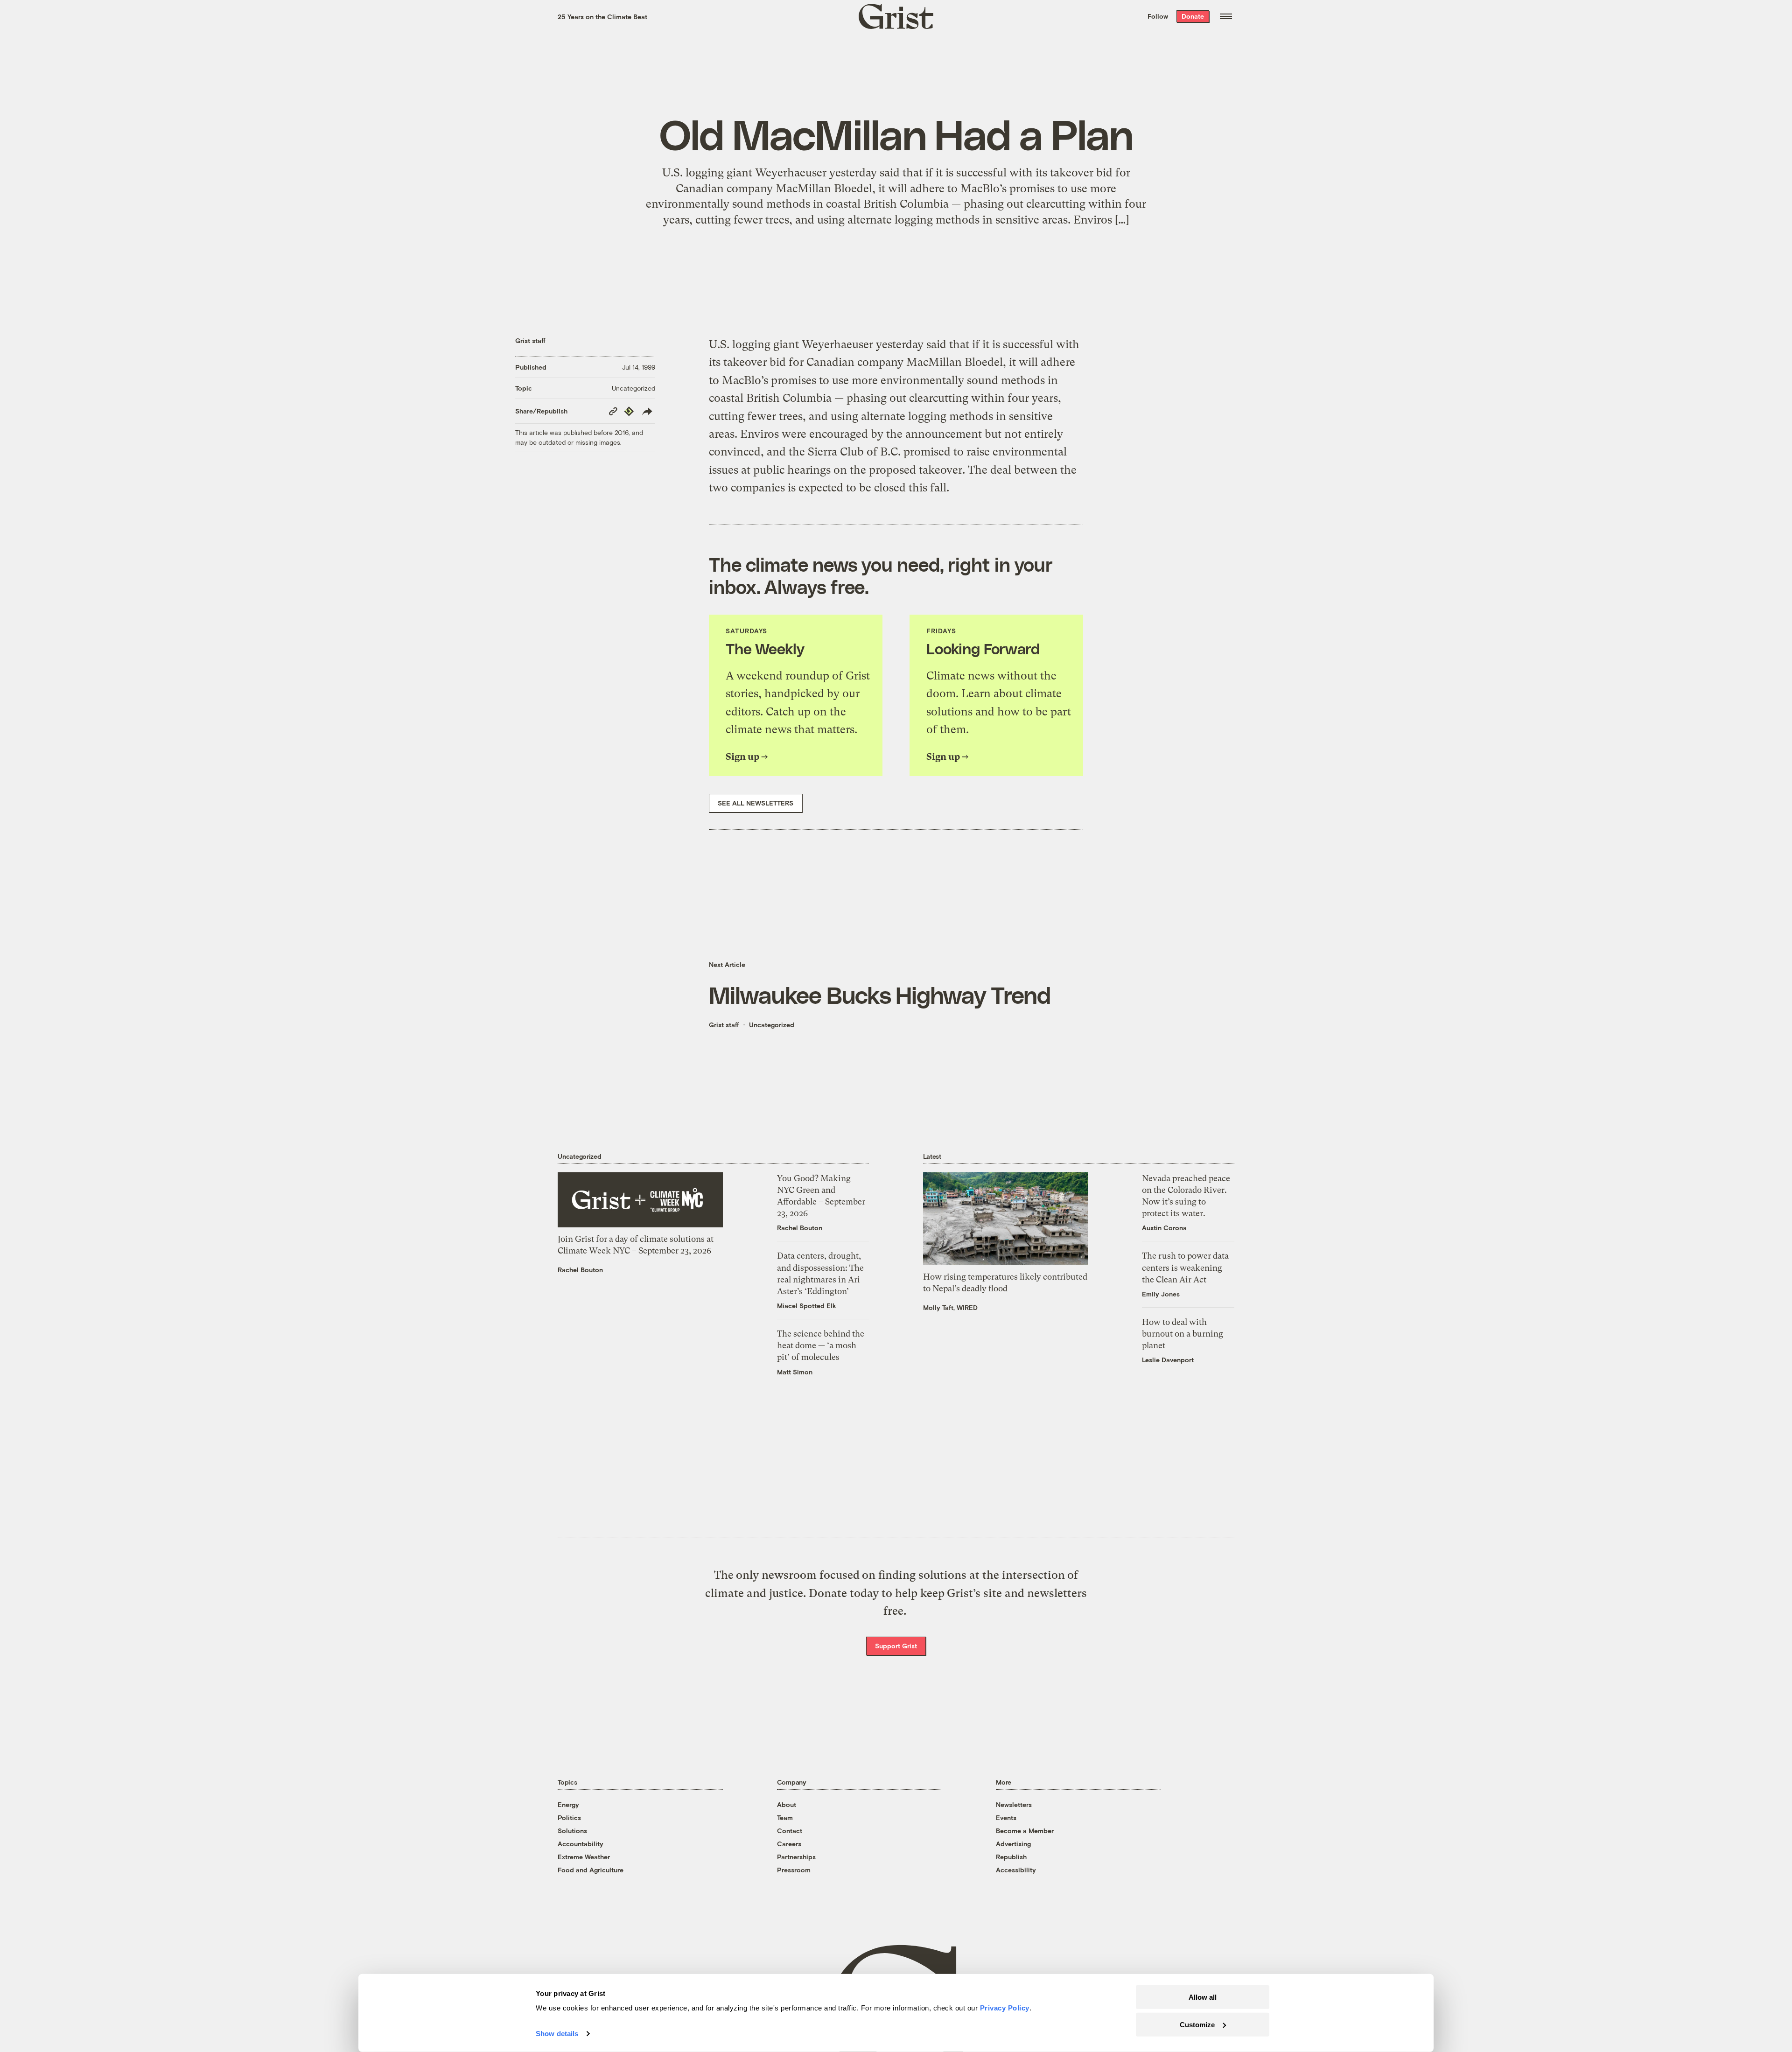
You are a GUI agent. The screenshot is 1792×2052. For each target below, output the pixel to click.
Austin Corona (1164, 1228)
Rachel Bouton (580, 1270)
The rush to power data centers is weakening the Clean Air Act (1185, 1267)
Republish (1011, 1857)
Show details (557, 2034)
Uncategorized (633, 388)
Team (785, 1817)
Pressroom (794, 1870)
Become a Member (1025, 1831)
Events (1006, 1817)
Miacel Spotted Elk (807, 1306)
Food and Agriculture (591, 1870)
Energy (568, 1804)
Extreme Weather (584, 1857)
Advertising (1013, 1844)
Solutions (572, 1831)
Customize (1197, 2024)
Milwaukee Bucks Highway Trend (880, 994)
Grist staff (530, 340)
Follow (1158, 16)
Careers (789, 1844)
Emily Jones (1161, 1294)
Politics (569, 1817)
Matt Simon (795, 1372)
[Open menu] (1226, 16)
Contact (790, 1831)
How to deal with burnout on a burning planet (1183, 1334)
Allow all (1203, 1997)
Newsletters (1014, 1804)
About (787, 1804)
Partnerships (796, 1857)
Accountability (581, 1844)
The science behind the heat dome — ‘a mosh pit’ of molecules (821, 1345)
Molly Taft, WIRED (950, 1307)
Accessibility (1016, 1870)
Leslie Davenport (1168, 1360)
